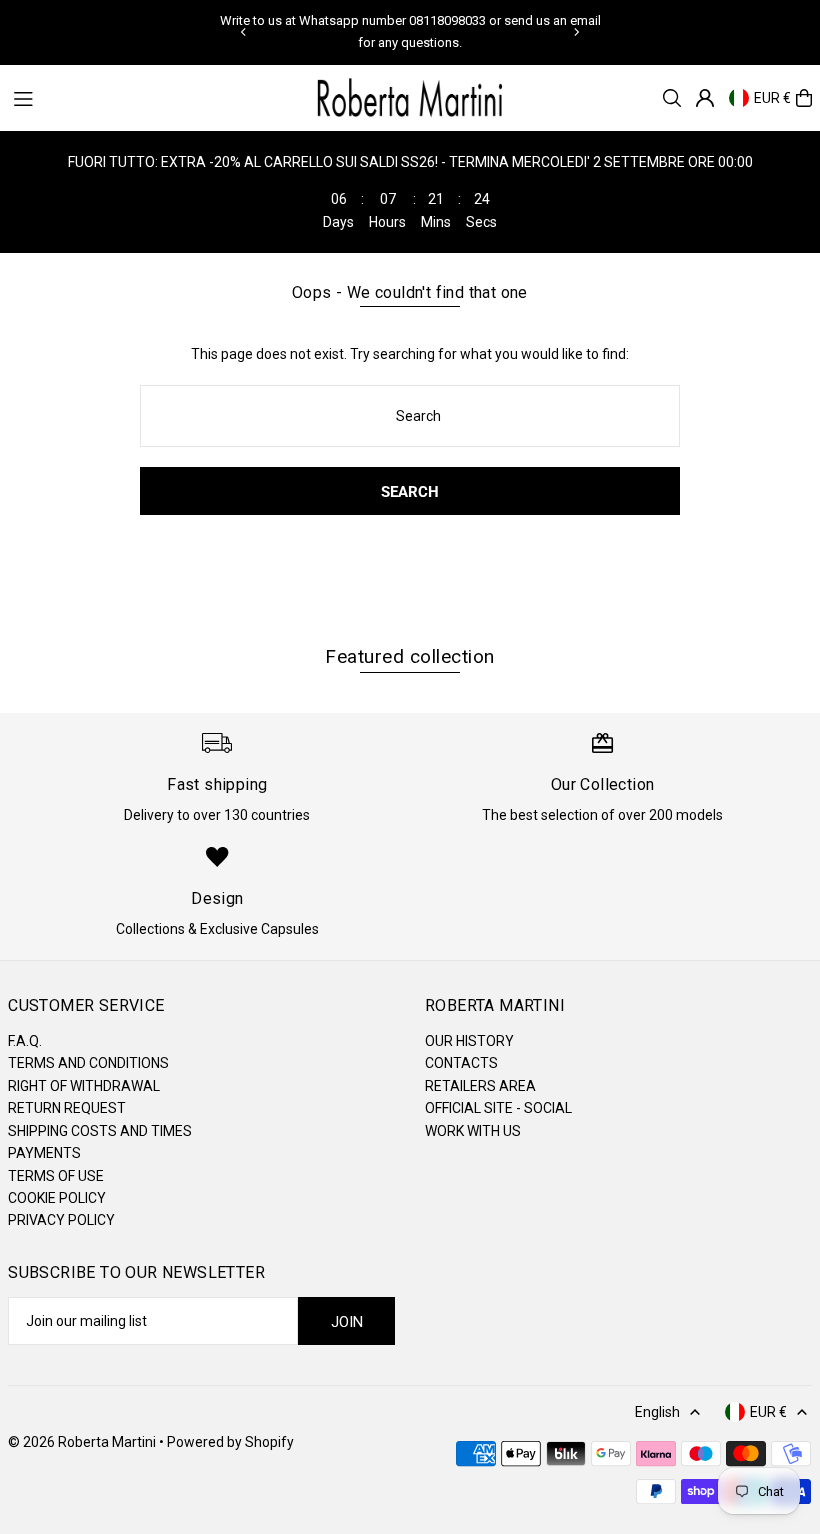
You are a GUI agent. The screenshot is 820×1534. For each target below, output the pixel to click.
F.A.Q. (25, 1041)
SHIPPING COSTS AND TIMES (100, 1131)
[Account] (705, 98)
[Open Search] (672, 98)
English (657, 1412)
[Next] (576, 32)
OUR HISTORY (469, 1041)
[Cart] (804, 98)
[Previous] (244, 32)
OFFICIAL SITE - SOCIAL (498, 1108)
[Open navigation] (152, 97)
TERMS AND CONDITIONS (88, 1063)
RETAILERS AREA (480, 1086)
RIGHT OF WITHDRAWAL (84, 1086)
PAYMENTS (44, 1153)
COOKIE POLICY (57, 1198)
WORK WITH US (473, 1131)
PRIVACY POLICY (61, 1220)
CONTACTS (461, 1063)
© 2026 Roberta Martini (83, 1442)
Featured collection (409, 656)
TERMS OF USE (56, 1176)
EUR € (772, 98)
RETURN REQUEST (67, 1108)
